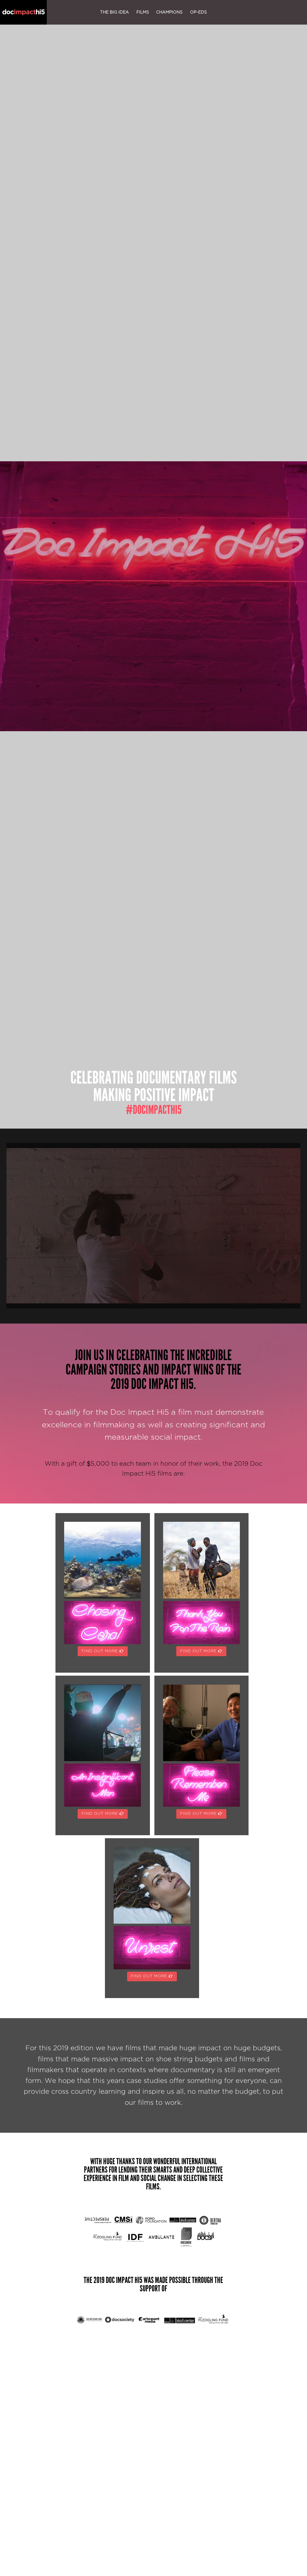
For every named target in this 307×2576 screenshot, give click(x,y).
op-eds (198, 12)
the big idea (115, 12)
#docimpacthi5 (154, 1110)
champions (169, 12)
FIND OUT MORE (101, 1651)
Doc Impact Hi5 (23, 12)
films (143, 12)
